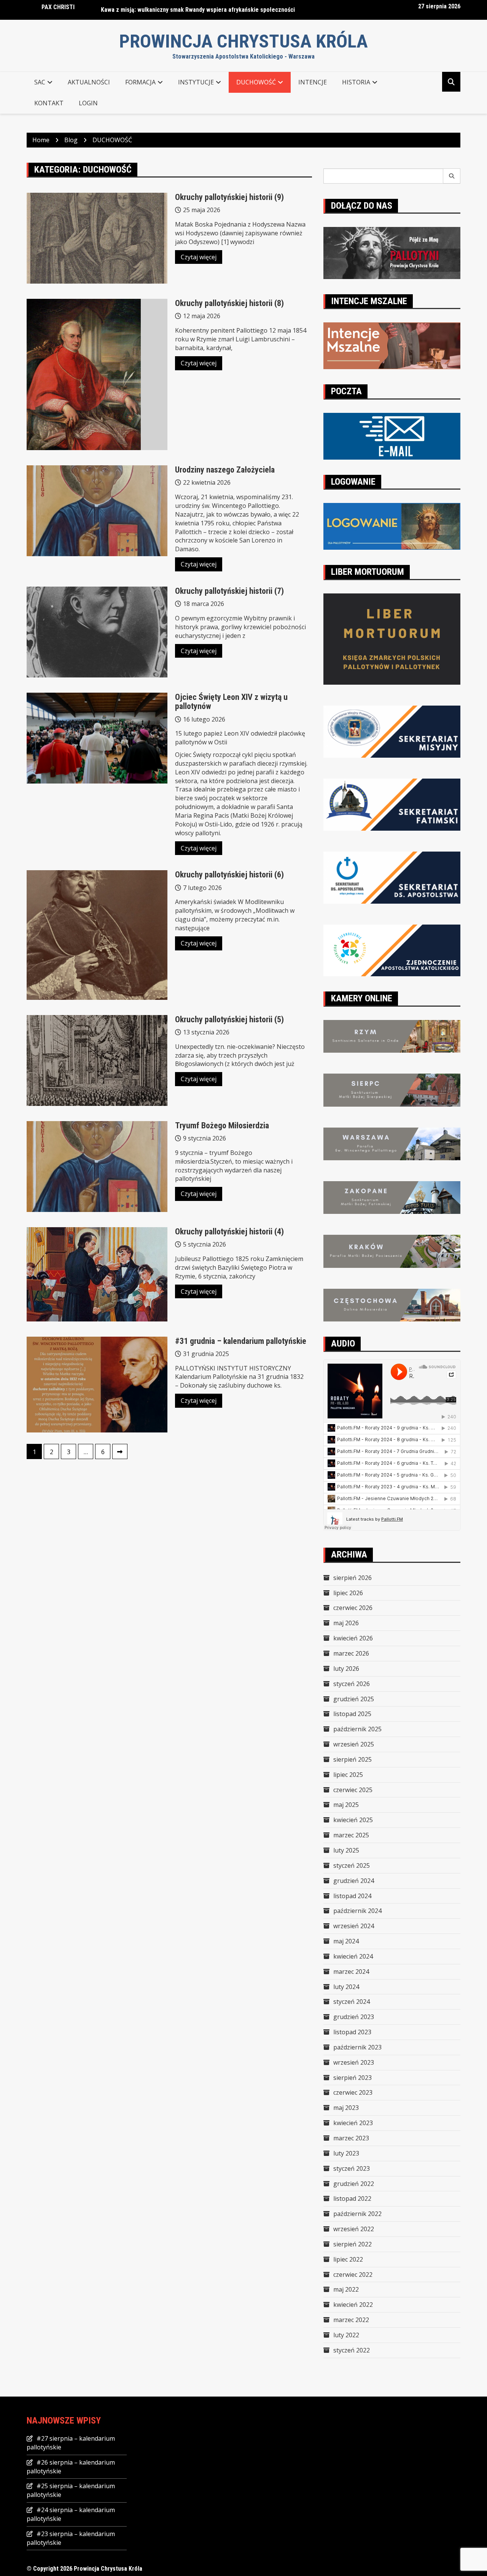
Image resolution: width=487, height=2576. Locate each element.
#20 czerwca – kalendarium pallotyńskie (153, 10)
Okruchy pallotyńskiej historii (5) (229, 1019)
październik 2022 (357, 2214)
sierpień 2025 (353, 1759)
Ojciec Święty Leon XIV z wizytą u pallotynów (231, 702)
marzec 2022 (351, 2320)
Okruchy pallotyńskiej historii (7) (229, 591)
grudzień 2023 (354, 2017)
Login (88, 103)
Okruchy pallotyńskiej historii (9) (229, 197)
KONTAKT (49, 103)
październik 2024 (357, 1911)
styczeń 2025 (352, 1865)
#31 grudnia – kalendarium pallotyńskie (241, 1341)
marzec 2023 (351, 2138)
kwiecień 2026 (353, 1638)
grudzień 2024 (354, 1881)
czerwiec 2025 (353, 1790)
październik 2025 (357, 1729)
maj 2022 (346, 2289)
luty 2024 (346, 1987)
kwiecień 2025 (353, 1820)
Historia (356, 82)
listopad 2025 (352, 1714)
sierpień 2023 (353, 2078)
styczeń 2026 (352, 1684)
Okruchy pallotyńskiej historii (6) (229, 875)
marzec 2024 (351, 1972)
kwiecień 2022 (353, 2305)
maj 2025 (346, 1805)
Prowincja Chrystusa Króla (243, 41)
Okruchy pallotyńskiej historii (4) (229, 1232)
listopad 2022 (352, 2198)
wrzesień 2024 (354, 1926)
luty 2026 (346, 1669)
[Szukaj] (452, 176)
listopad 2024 (352, 1896)
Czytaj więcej (199, 257)
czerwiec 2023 (353, 2092)
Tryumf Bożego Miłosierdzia (222, 1125)
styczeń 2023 (352, 2168)
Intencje (313, 82)
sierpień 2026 (353, 1578)
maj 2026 (346, 1623)
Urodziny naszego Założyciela (225, 470)
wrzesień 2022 (354, 2229)
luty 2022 (346, 2335)
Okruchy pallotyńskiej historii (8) (229, 303)
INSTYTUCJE (196, 82)
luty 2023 (346, 2153)
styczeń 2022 (352, 2350)
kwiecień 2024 (353, 1956)
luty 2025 (346, 1850)
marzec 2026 (351, 1653)
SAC (40, 82)
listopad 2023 (352, 2032)
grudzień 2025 (354, 1699)
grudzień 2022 (354, 2184)
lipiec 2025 (348, 1775)
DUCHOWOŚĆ (256, 82)
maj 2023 (346, 2108)
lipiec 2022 (348, 2259)
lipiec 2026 (348, 1593)
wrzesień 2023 (354, 2062)
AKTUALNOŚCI (89, 82)
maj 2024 (346, 1941)
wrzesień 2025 (354, 1744)
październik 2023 (357, 2047)
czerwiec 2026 (353, 1608)
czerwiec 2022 (353, 2275)
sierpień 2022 (353, 2244)
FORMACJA (140, 82)
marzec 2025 (351, 1835)
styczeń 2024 (352, 2002)
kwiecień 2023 (353, 2123)
